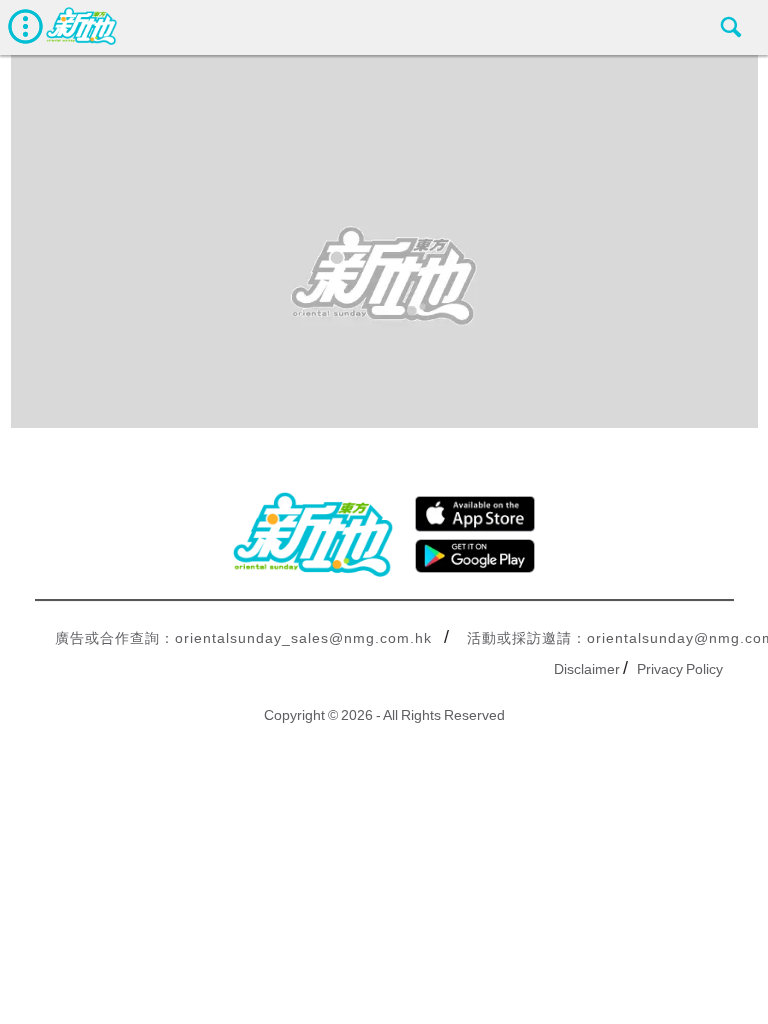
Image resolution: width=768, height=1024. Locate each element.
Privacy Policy (680, 669)
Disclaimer (587, 669)
